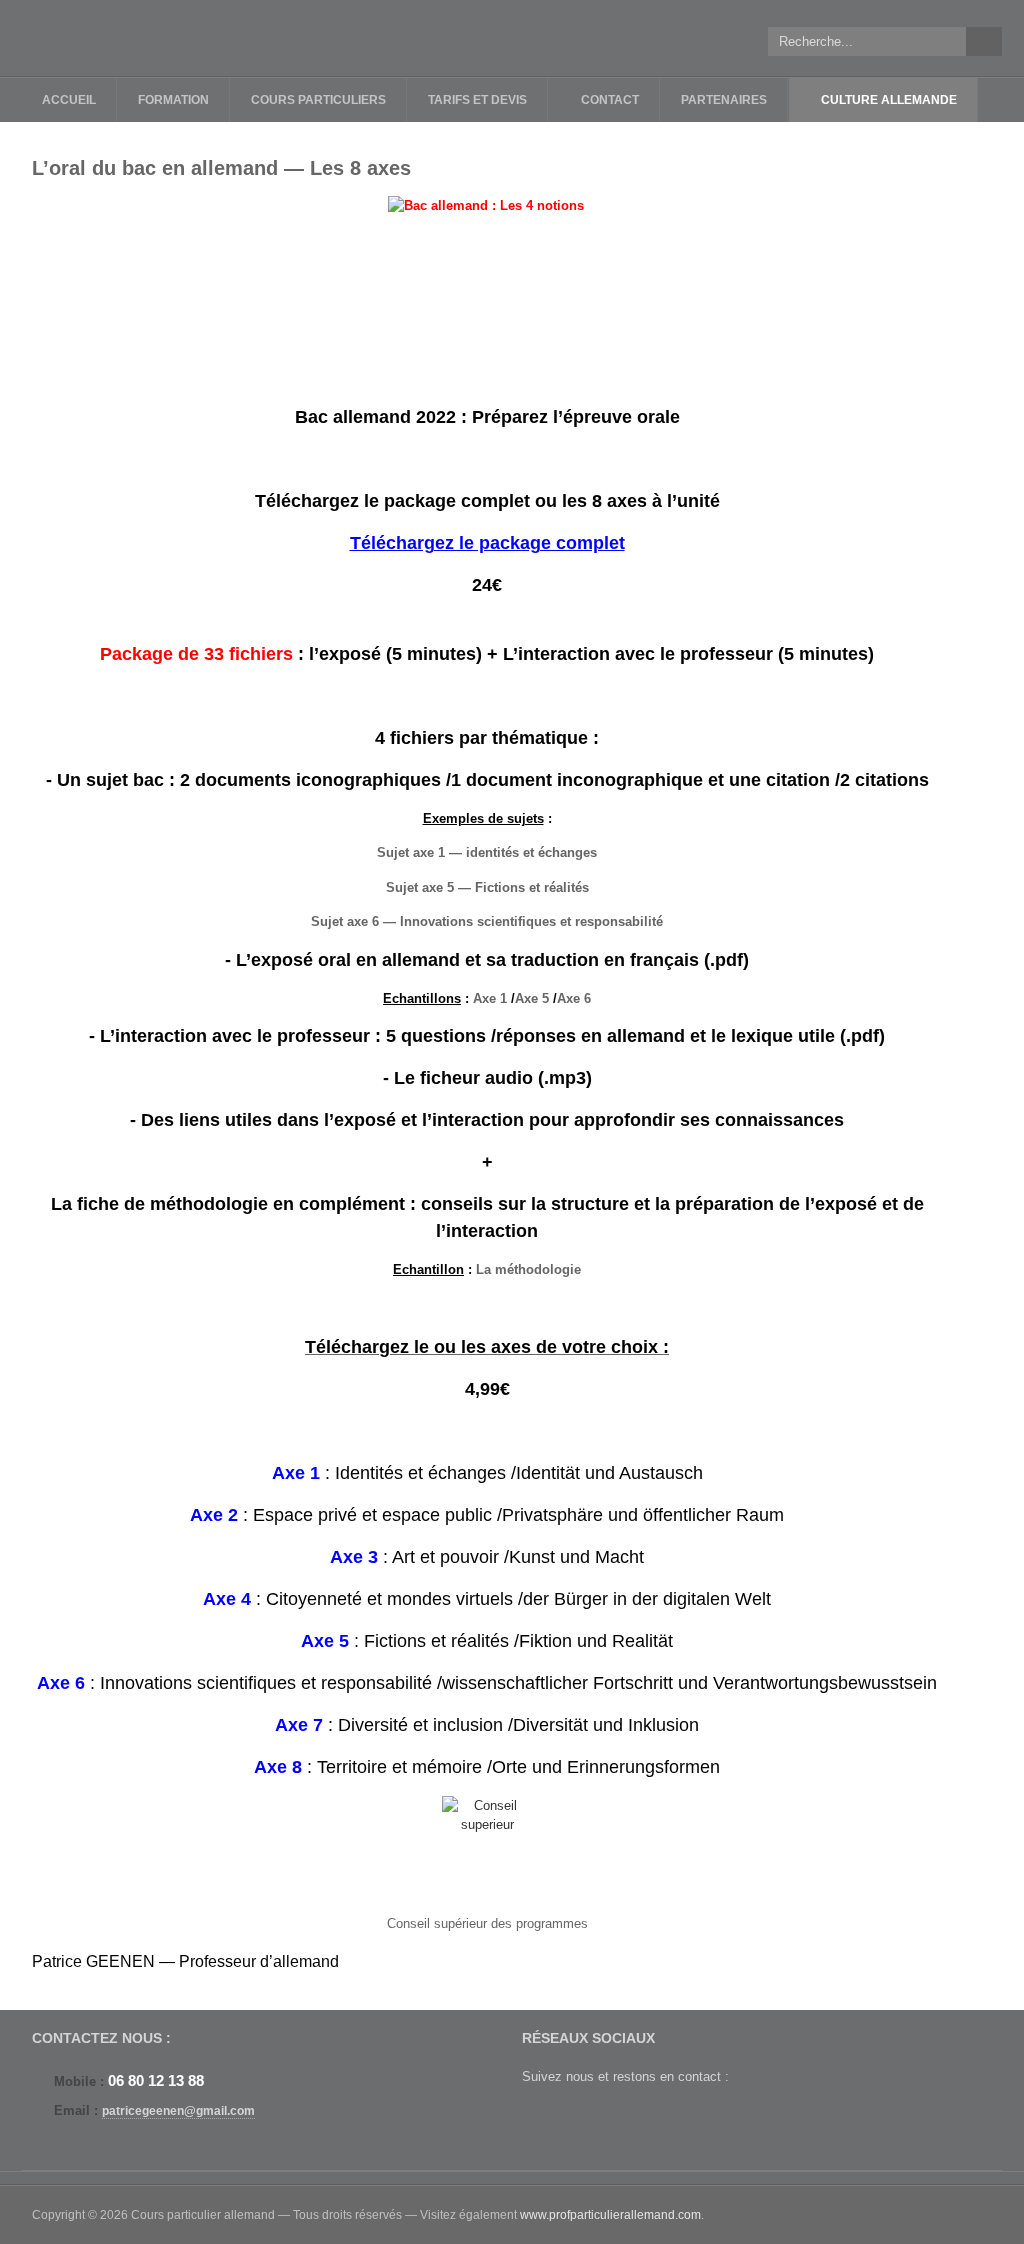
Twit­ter (538, 2118)
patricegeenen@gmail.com (178, 2111)
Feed (710, 2118)
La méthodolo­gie (528, 1269)
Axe (490, 998)
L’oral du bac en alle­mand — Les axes (221, 168)
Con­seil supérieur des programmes (487, 1923)
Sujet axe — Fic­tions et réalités (487, 887)
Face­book (581, 2118)
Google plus (624, 2118)
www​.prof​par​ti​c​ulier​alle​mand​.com (610, 2215)
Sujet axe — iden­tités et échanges (487, 852)
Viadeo (667, 2118)
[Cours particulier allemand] (142, 38)
